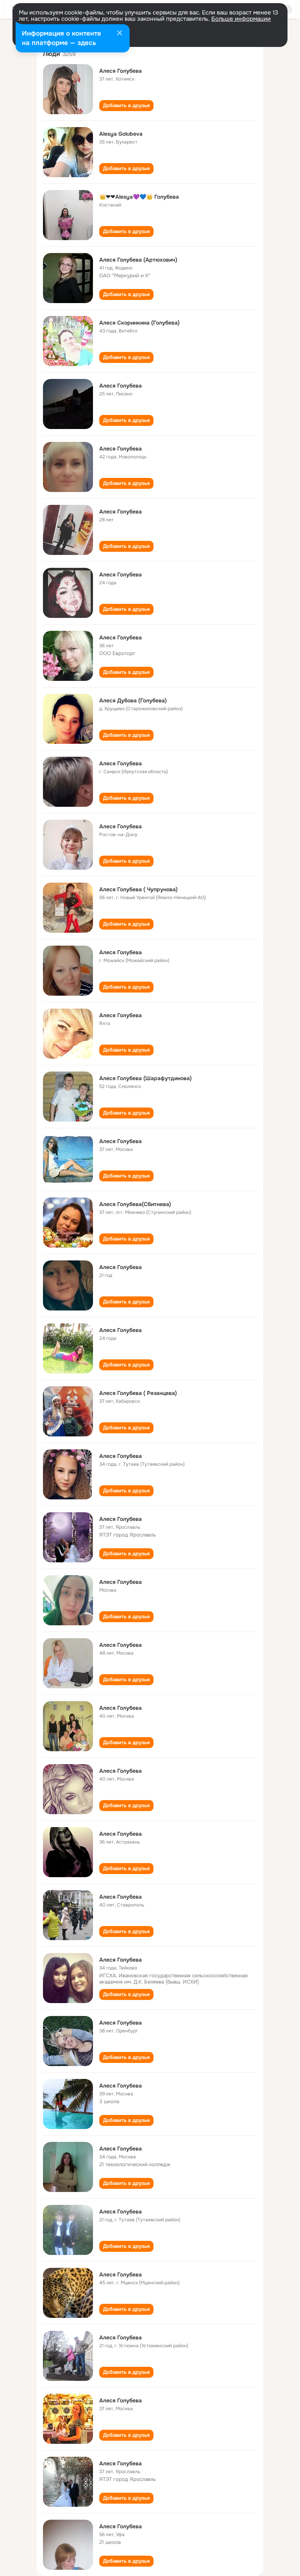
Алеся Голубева (121, 71)
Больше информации (241, 19)
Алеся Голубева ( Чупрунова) (138, 889)
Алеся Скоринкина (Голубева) (139, 323)
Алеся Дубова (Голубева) (133, 700)
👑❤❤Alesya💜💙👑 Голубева (139, 197)
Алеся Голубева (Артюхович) (138, 260)
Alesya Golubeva (121, 134)
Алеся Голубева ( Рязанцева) (138, 1393)
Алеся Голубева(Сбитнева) (135, 1204)
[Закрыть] (120, 34)
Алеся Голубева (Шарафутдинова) (146, 1078)
